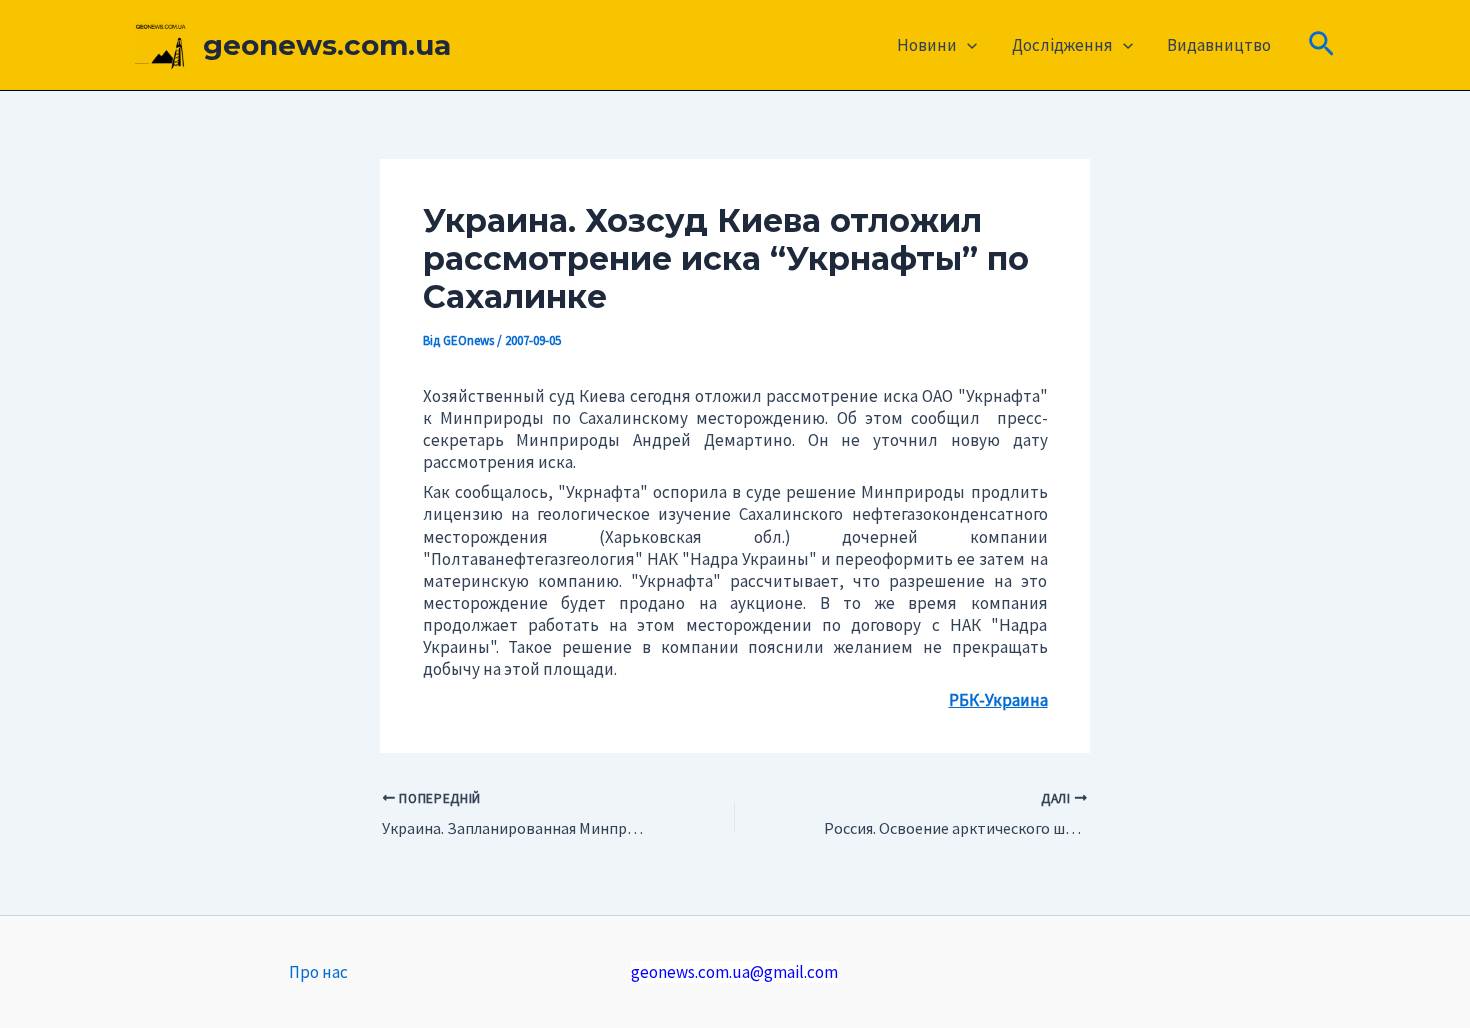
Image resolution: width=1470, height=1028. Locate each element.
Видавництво (1219, 45)
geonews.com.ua (327, 45)
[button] (967, 45)
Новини (927, 45)
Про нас (318, 972)
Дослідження (1062, 45)
